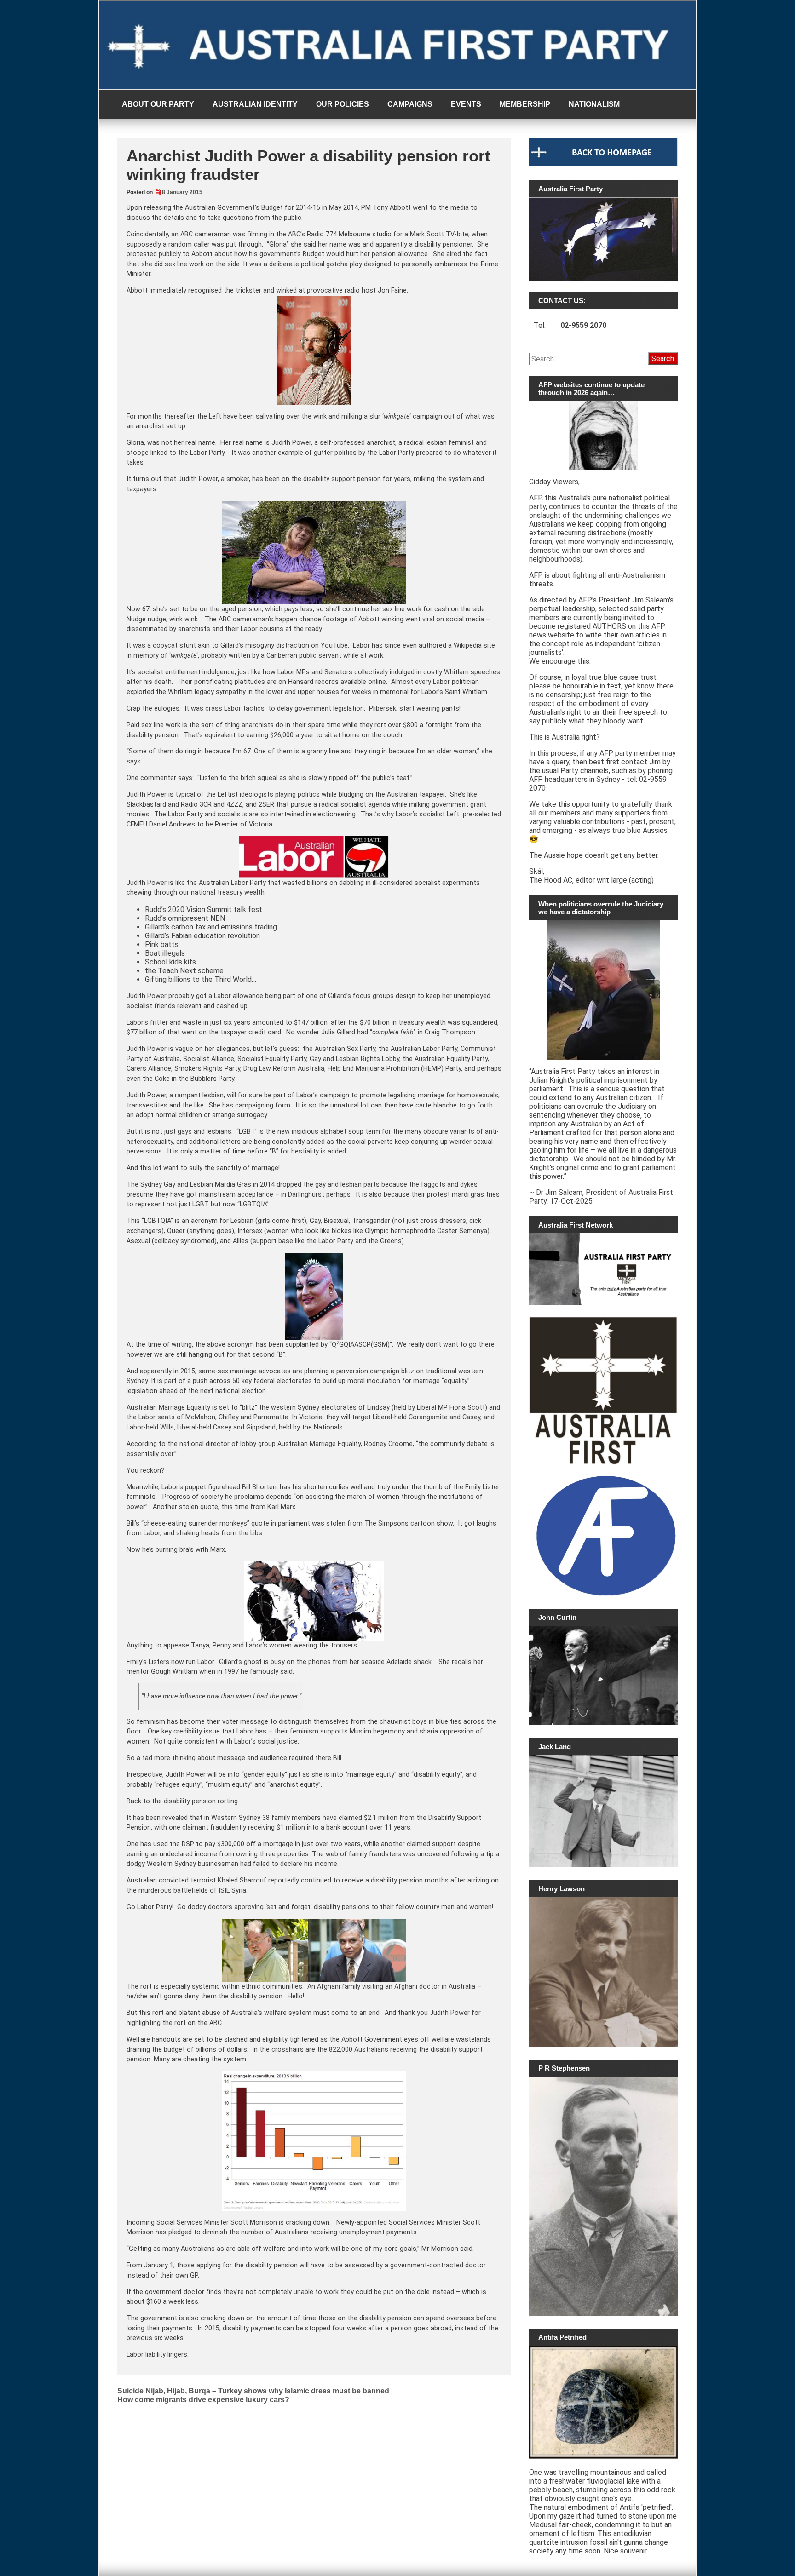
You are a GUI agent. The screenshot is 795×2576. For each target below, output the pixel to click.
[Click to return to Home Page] (603, 164)
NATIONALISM (594, 104)
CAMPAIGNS (410, 104)
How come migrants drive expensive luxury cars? (203, 2400)
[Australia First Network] (603, 1269)
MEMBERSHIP (525, 104)
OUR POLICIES (343, 104)
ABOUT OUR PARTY (158, 104)
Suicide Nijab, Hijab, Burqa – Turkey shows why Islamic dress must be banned (253, 2391)
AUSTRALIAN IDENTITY (255, 104)
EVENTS (466, 104)
